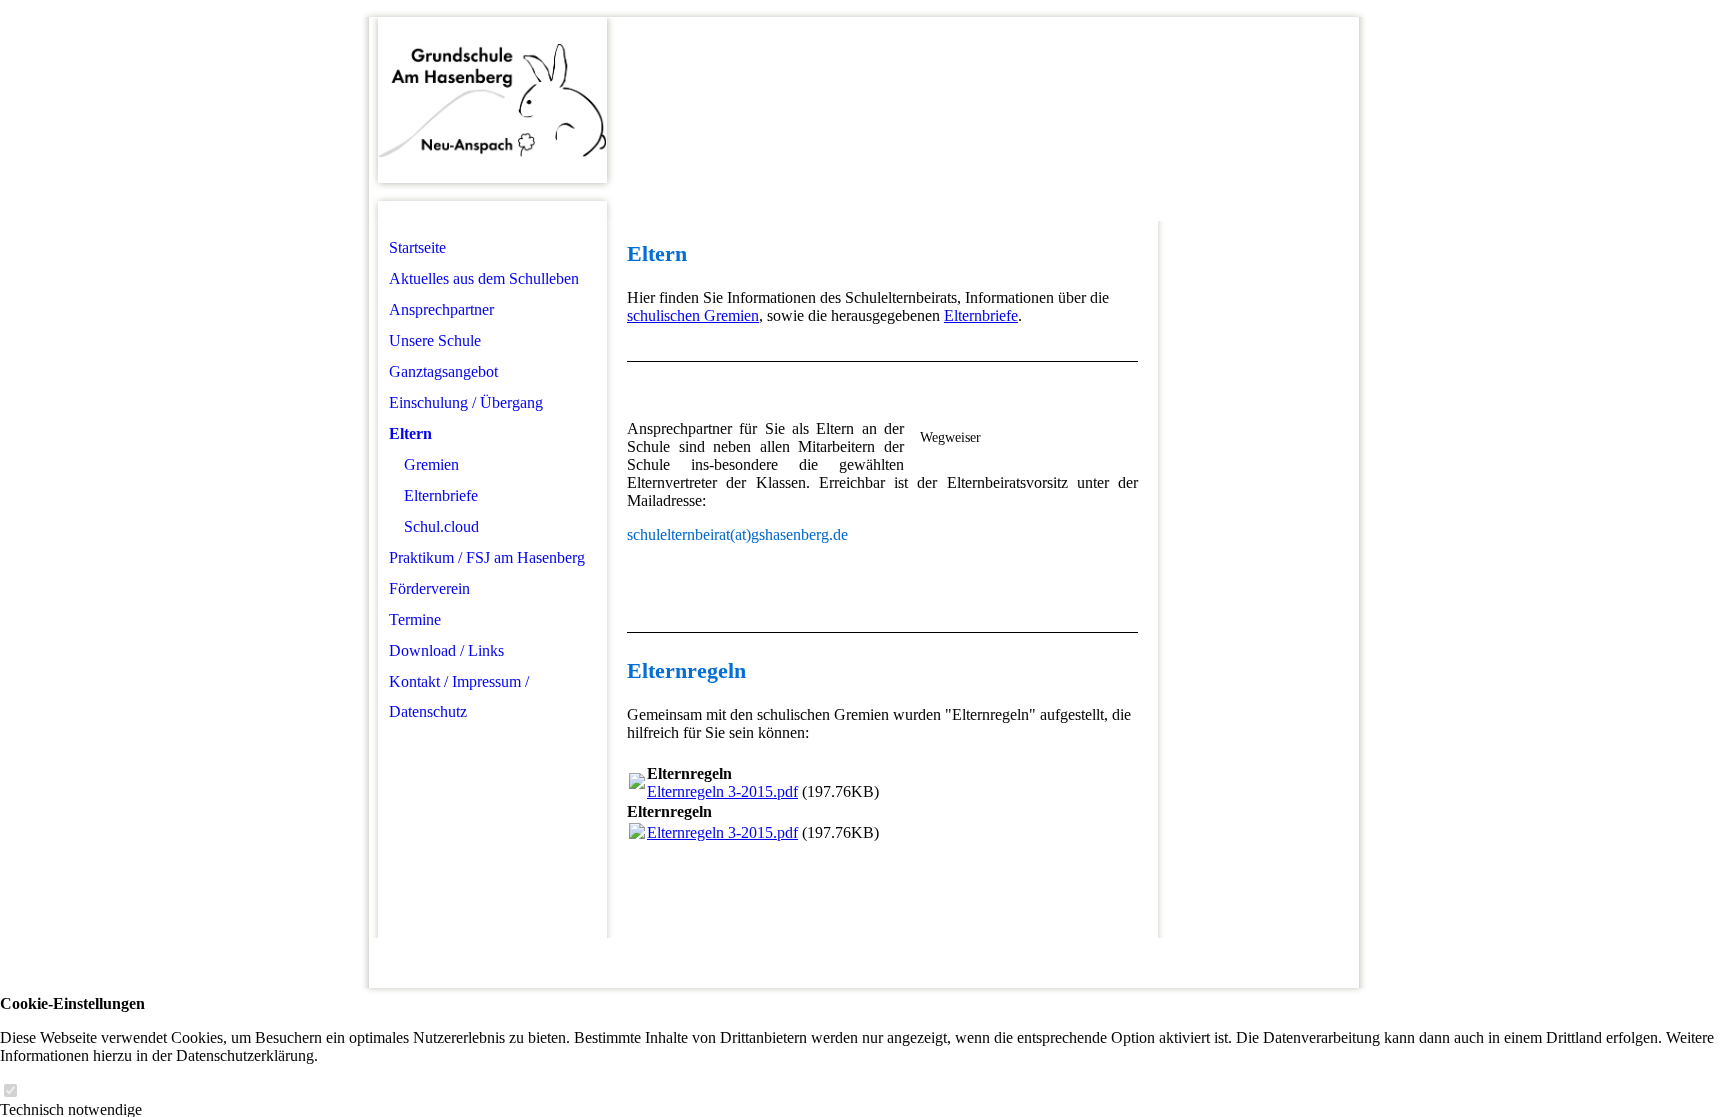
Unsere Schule (435, 340)
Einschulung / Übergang (466, 402)
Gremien (431, 464)
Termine (415, 619)
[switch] (10, 1091)
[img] (492, 100)
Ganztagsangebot (443, 371)
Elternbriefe (441, 495)
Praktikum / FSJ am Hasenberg (487, 557)
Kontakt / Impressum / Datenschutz (459, 696)
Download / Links (446, 650)
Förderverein (429, 588)
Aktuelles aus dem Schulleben (484, 278)
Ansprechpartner (441, 309)
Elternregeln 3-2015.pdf (722, 791)
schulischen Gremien (693, 315)
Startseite (417, 247)
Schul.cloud (441, 526)
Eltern (410, 433)
